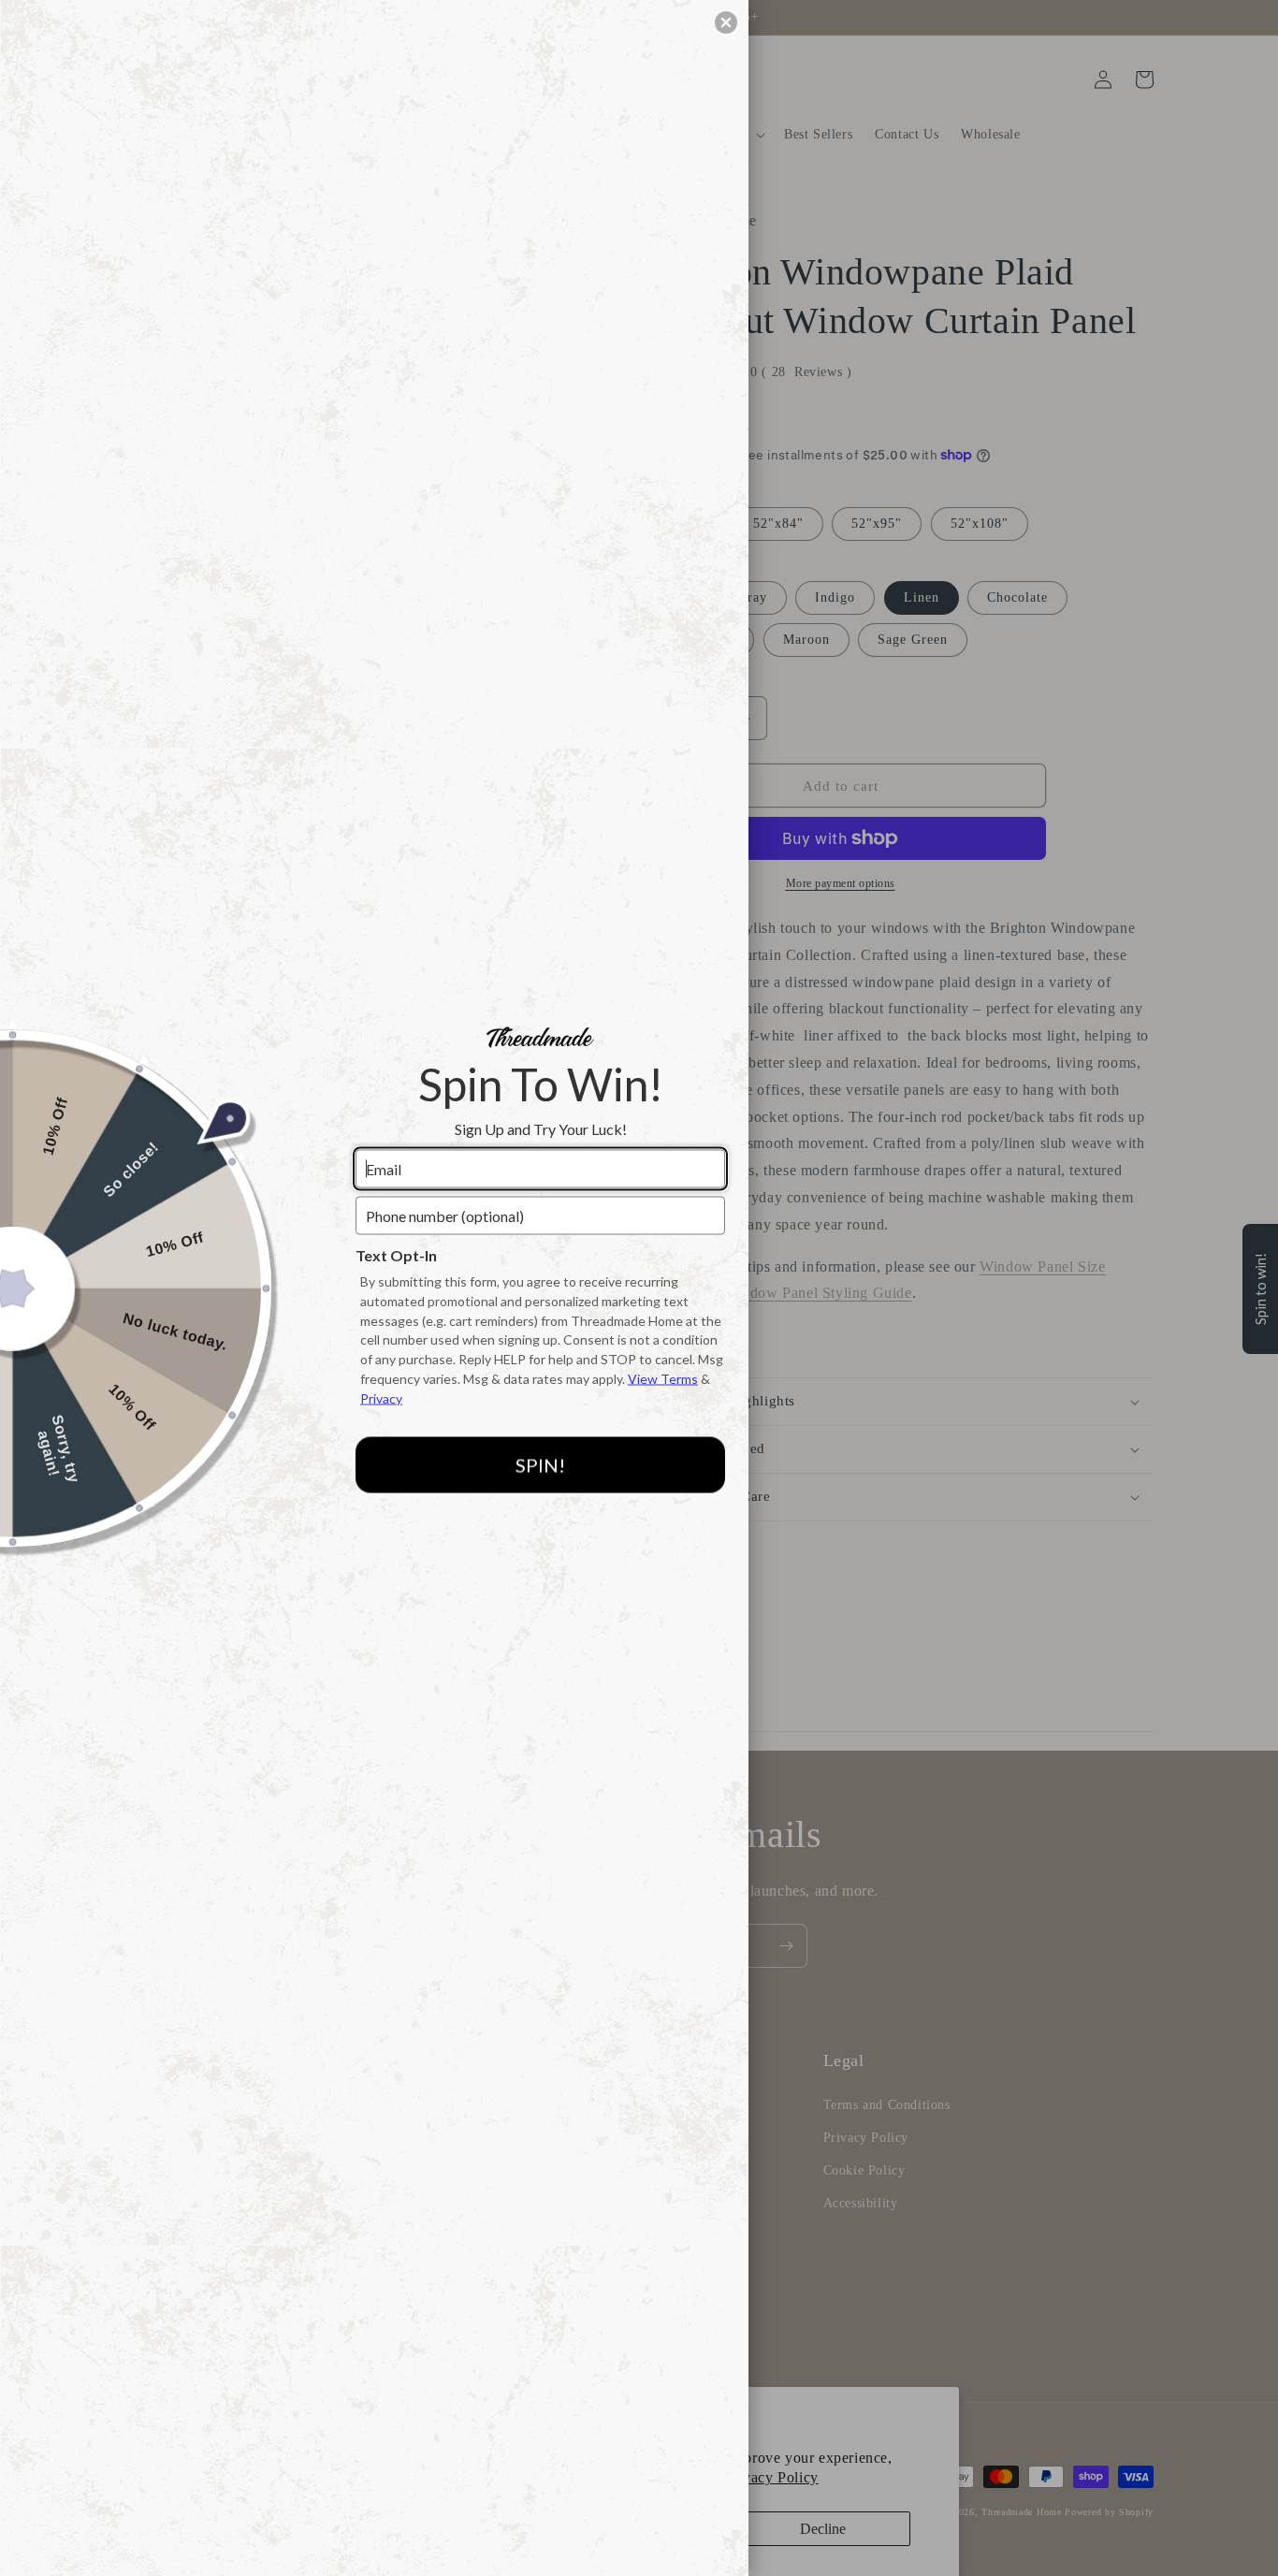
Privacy (381, 1397)
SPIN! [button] (540, 1465)
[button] (726, 22)
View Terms (663, 1379)
